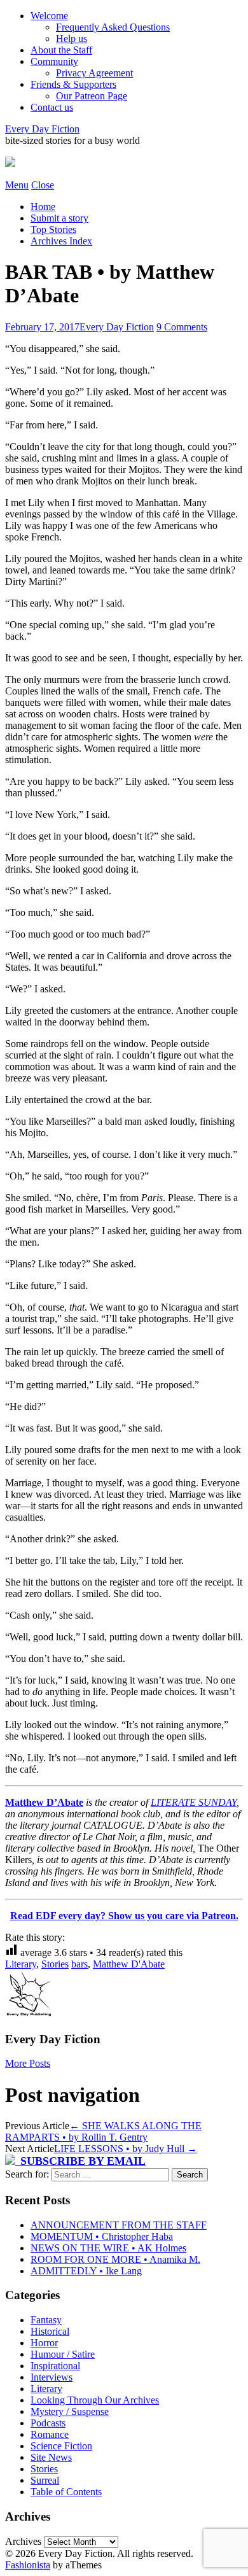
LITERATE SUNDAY (194, 1802)
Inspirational (55, 2366)
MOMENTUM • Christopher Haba (102, 2236)
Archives (23, 2541)
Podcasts (48, 2423)
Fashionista (28, 2565)
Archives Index (61, 241)
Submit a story (59, 218)
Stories (55, 1964)
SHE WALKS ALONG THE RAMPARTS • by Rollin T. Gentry (103, 2131)
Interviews (52, 2377)
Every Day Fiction (42, 129)
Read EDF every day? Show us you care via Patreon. (124, 1916)
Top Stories (53, 229)
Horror (44, 2343)
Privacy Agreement (94, 73)
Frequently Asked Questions (113, 27)
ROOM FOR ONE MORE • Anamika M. (115, 2259)
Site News (51, 2457)
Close (43, 185)
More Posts (28, 2063)
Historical (50, 2331)
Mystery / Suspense (70, 2411)
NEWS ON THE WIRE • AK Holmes (108, 2248)
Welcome (49, 16)
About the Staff (61, 50)
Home (43, 207)
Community (54, 61)
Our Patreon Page (92, 96)
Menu (17, 185)
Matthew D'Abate (129, 1964)
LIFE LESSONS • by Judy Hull (126, 2149)
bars (79, 1964)
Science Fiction (61, 2446)
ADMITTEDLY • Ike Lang (86, 2271)
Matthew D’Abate (44, 1802)
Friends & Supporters (73, 84)
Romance (50, 2434)
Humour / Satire (63, 2354)
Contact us (52, 107)
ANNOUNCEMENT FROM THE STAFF (119, 2225)
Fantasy (46, 2320)
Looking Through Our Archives (95, 2400)
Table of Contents (66, 2492)
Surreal (45, 2480)
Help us (72, 39)
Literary (21, 1964)
